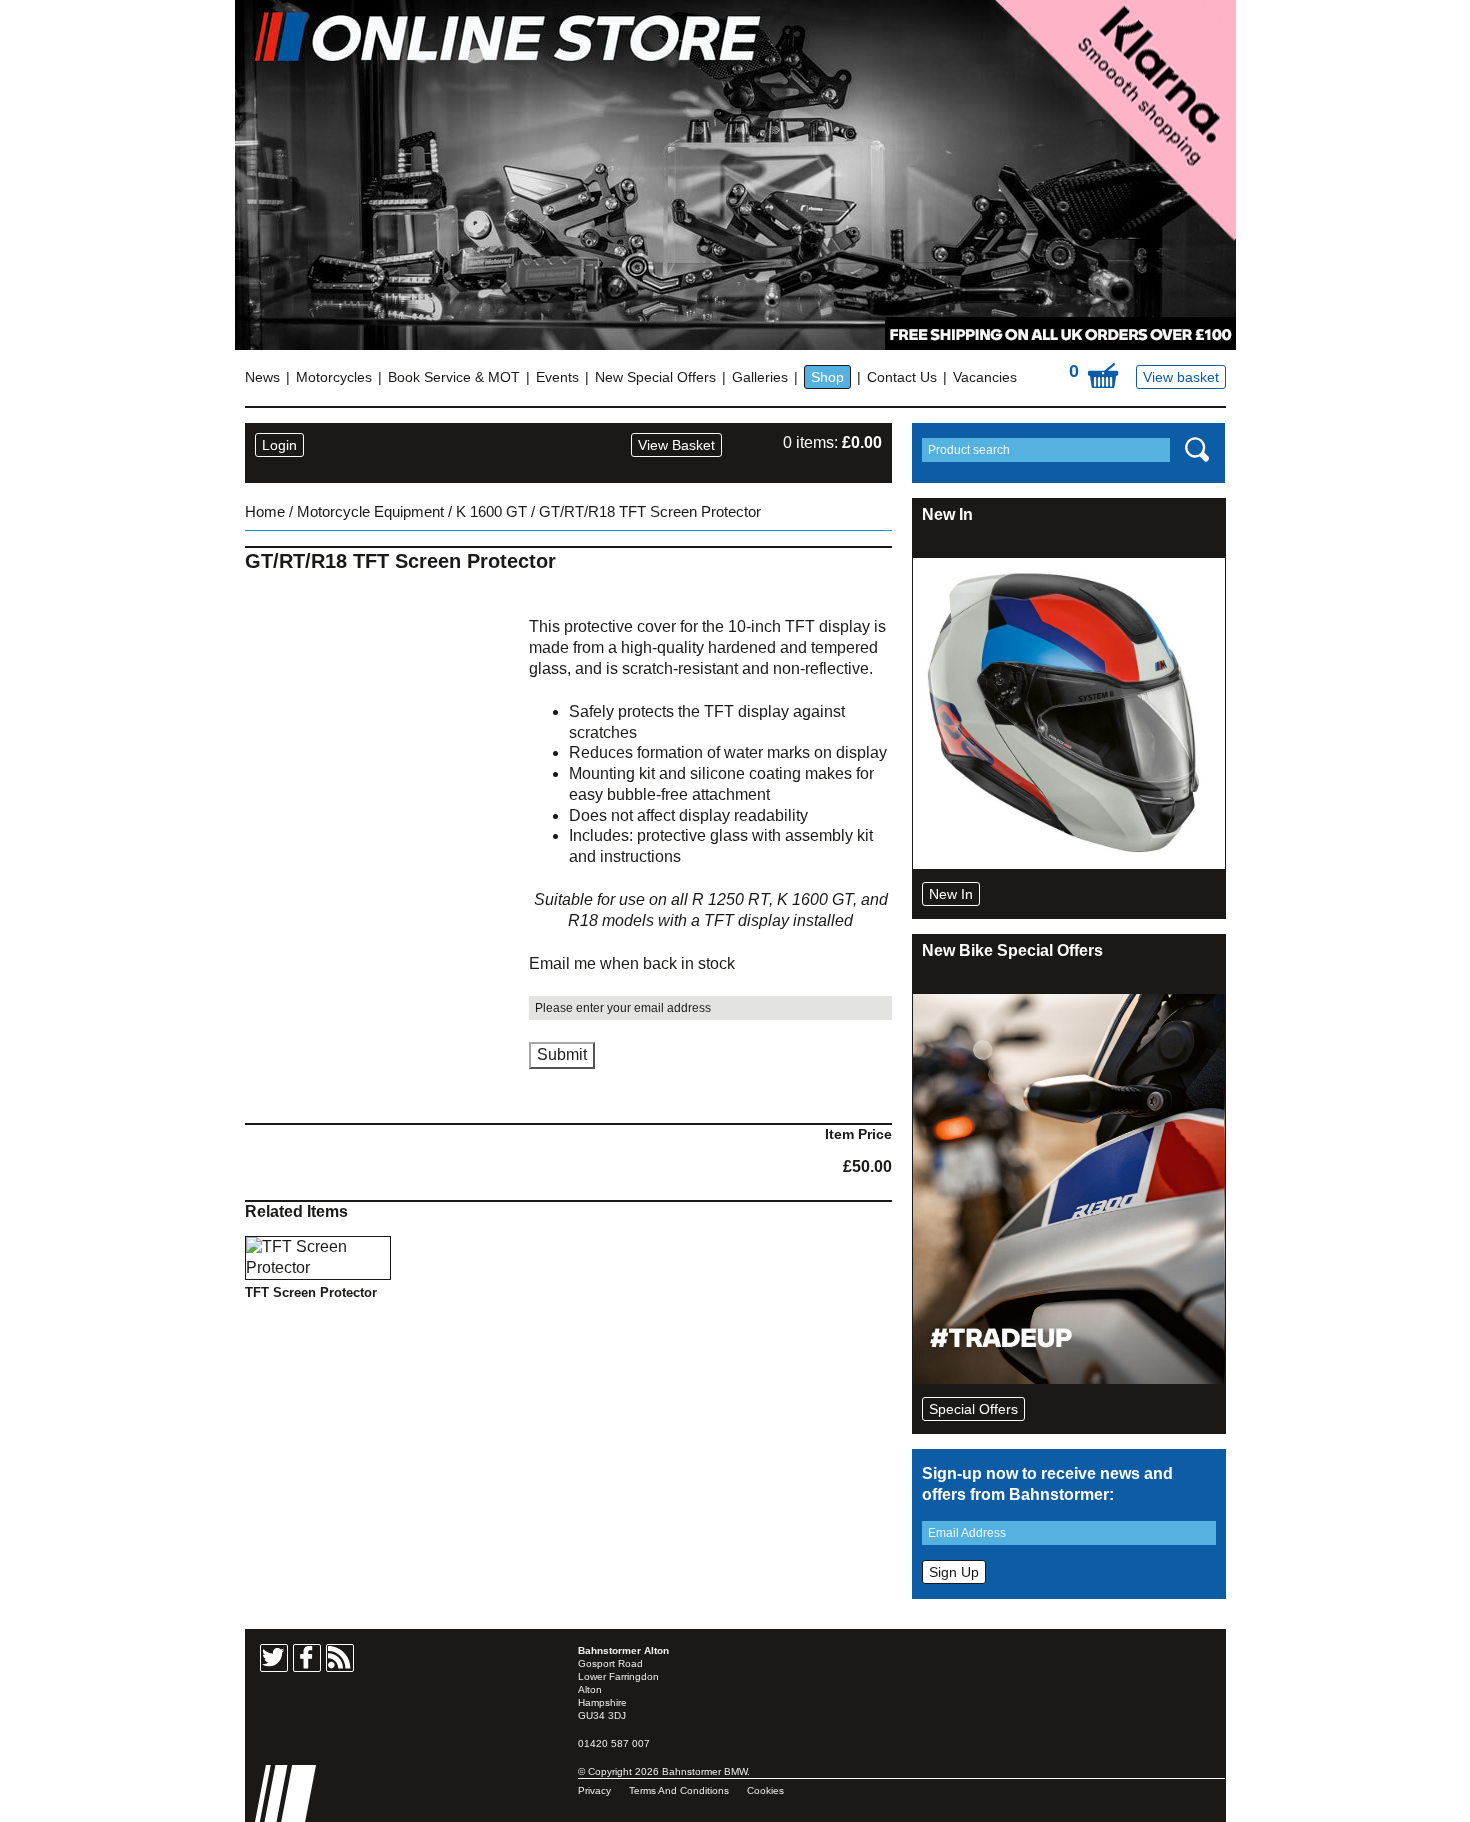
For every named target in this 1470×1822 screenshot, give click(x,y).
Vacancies (985, 377)
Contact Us (902, 377)
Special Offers (973, 1409)
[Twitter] (274, 1658)
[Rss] (340, 1658)
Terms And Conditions (679, 1790)
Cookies (765, 1790)
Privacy (594, 1790)
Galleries (760, 377)
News (262, 377)
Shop (827, 377)
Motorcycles (334, 377)
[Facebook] (307, 1658)
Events (557, 377)
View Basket (676, 445)
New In (951, 894)
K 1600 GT (491, 512)
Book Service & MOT (454, 377)
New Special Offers (655, 377)
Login (279, 445)
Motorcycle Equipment (370, 512)
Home (265, 512)
